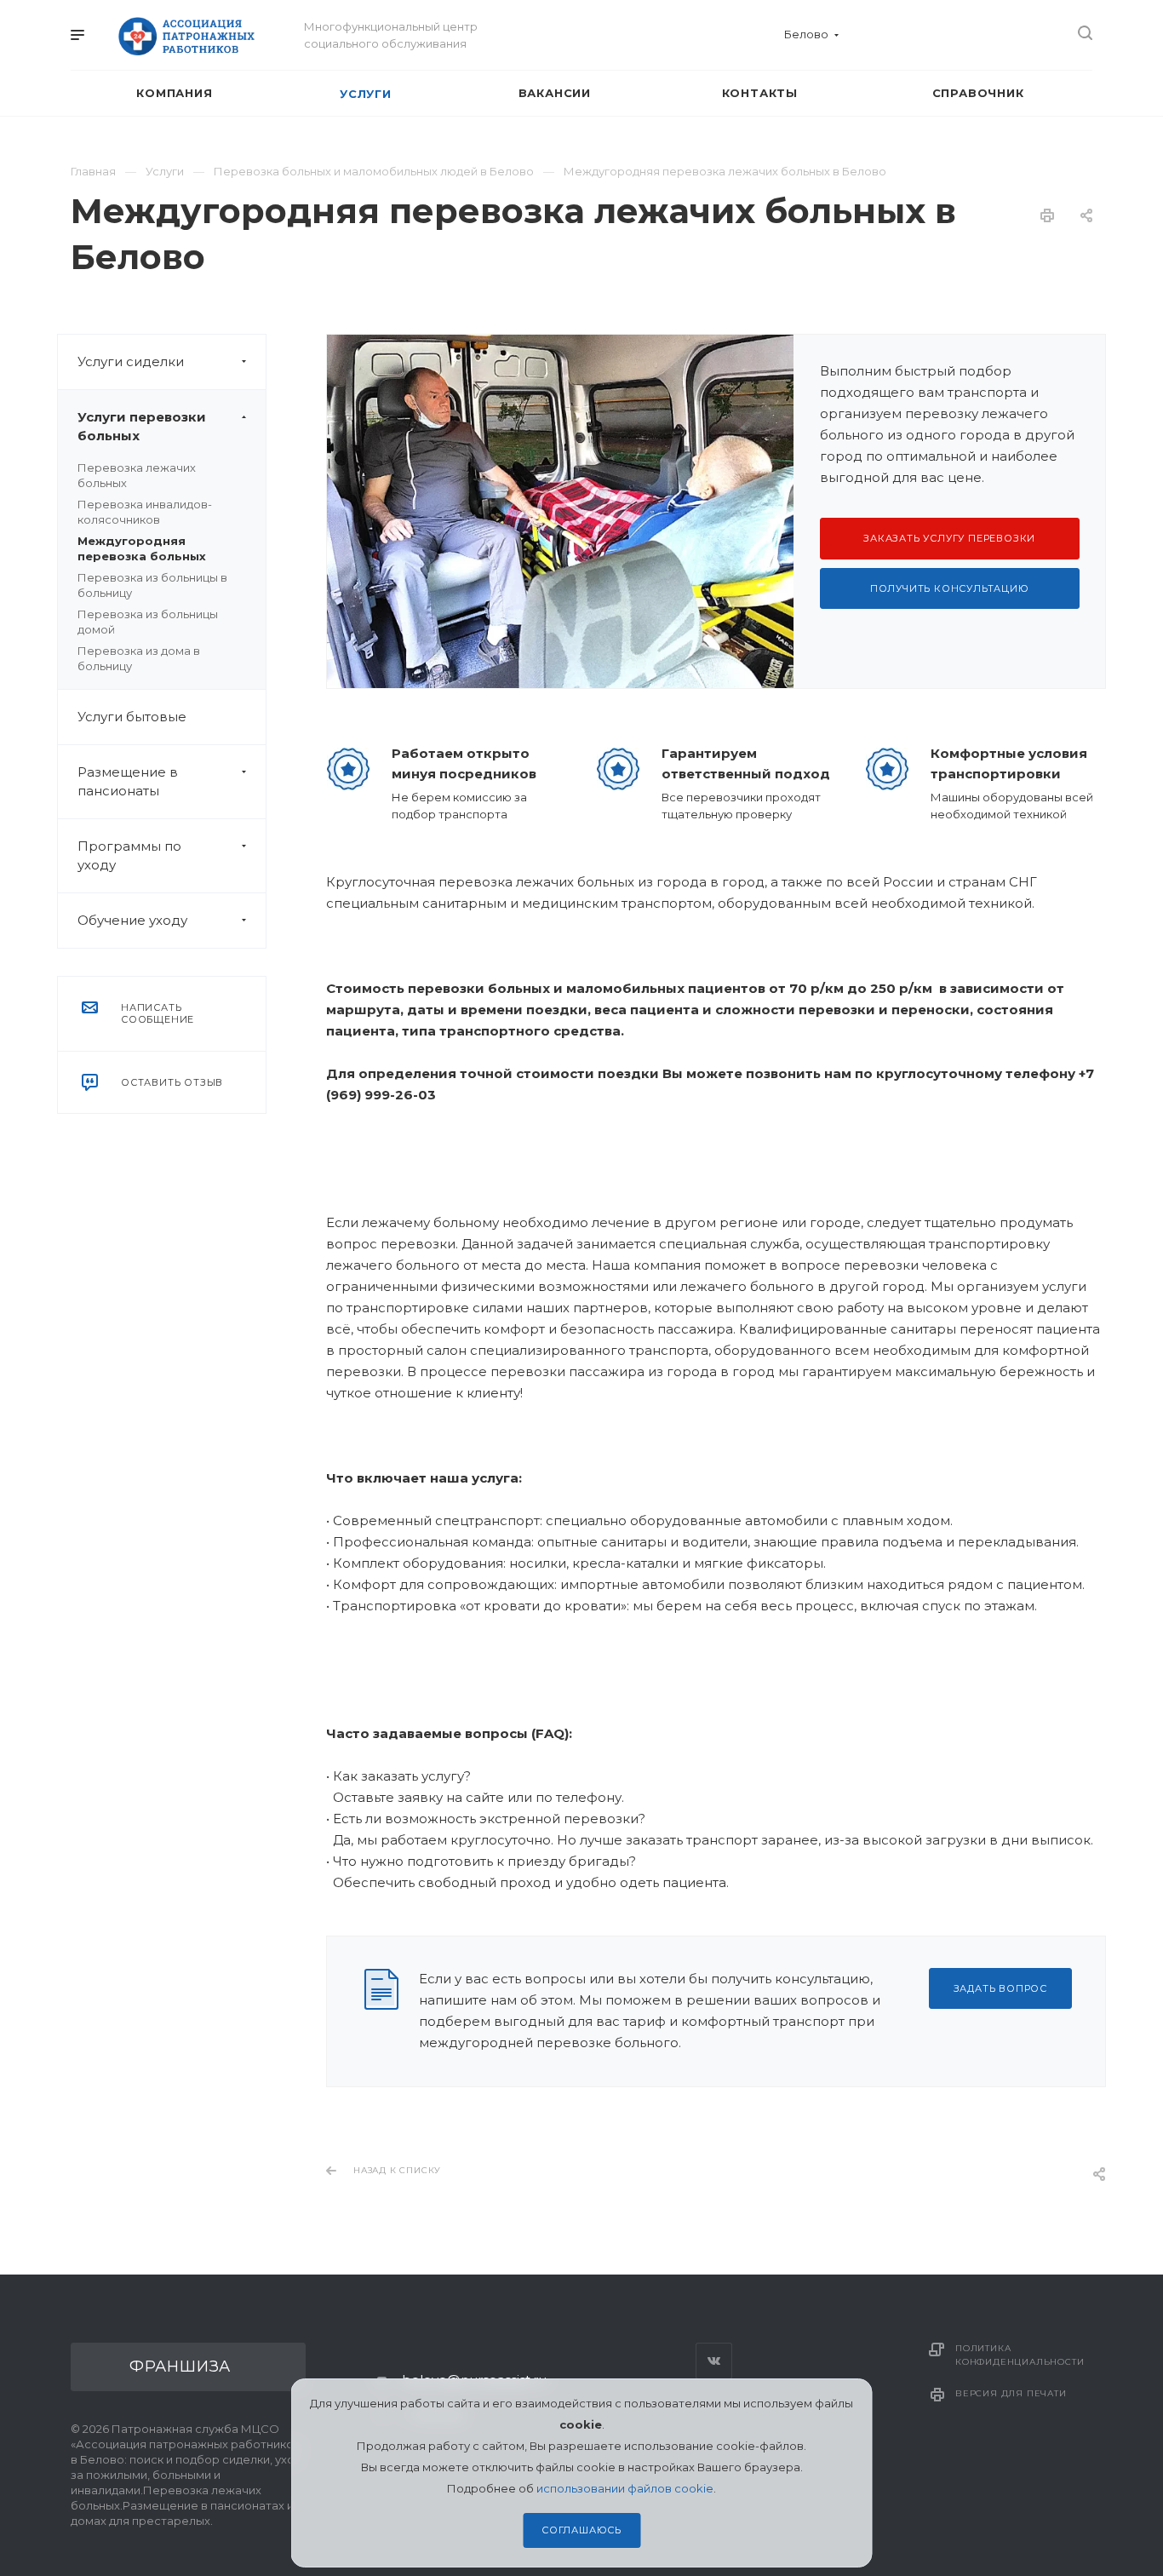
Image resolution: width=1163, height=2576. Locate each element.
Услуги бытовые (132, 717)
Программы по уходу (129, 855)
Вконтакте (714, 2361)
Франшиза (180, 2367)
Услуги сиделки (131, 361)
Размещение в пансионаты (128, 781)
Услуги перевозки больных (142, 426)
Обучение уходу (132, 920)
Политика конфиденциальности (1020, 2355)
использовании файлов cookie (625, 2488)
